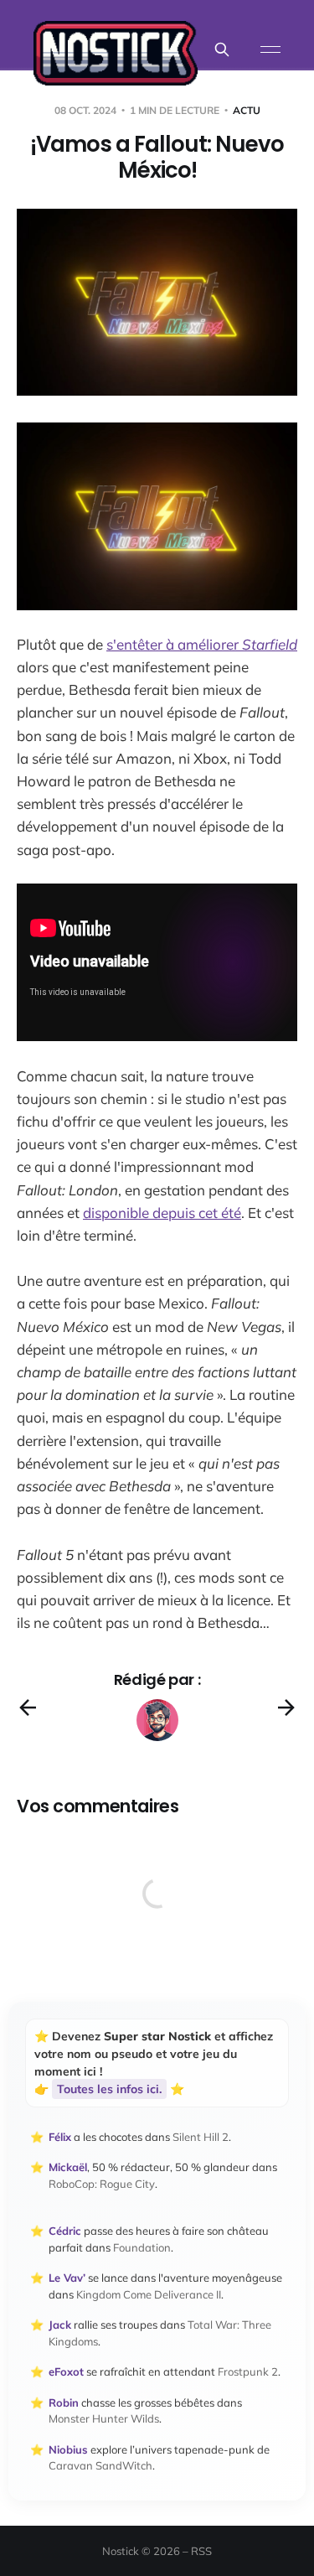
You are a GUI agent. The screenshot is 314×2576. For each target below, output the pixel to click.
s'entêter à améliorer (202, 644)
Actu (247, 110)
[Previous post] (28, 1708)
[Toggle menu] (270, 49)
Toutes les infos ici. (109, 2089)
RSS (201, 2551)
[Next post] (286, 1708)
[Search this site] (222, 49)
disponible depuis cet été (162, 1213)
